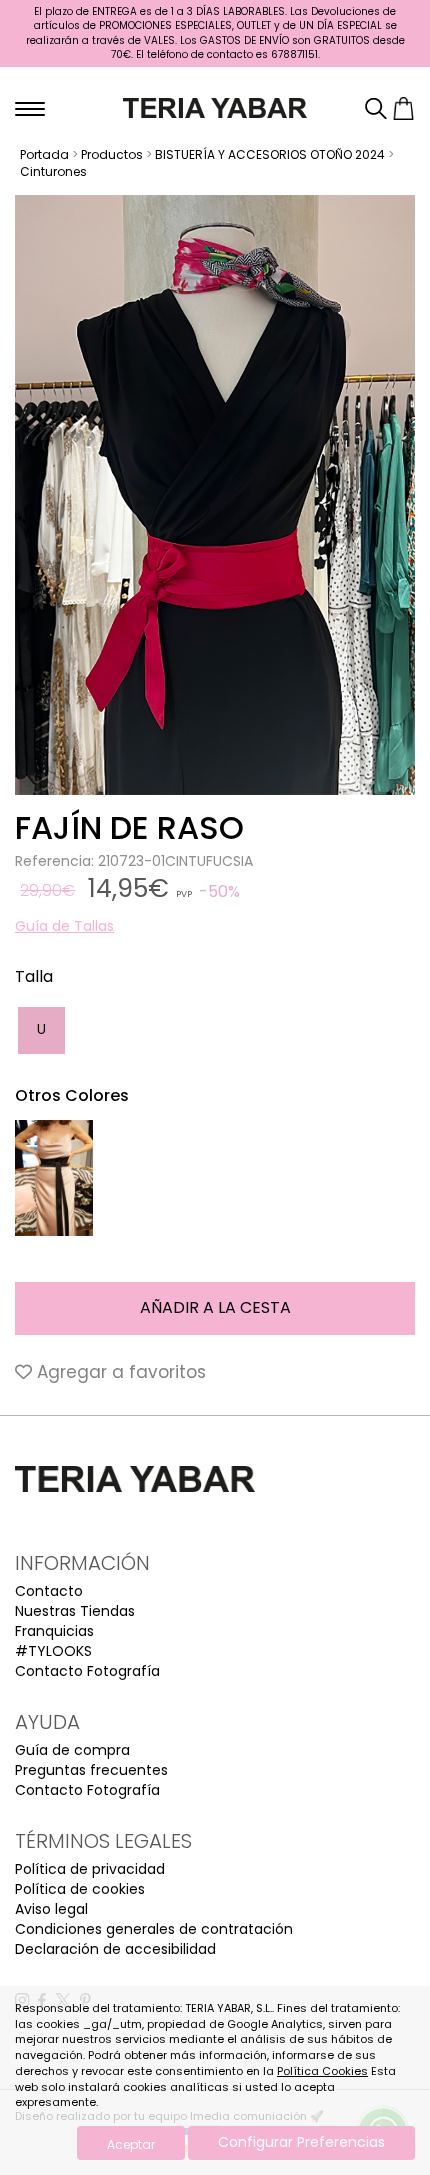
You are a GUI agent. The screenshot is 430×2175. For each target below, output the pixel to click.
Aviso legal (51, 1909)
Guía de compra (72, 1750)
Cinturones (53, 171)
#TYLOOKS (53, 1651)
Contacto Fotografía (87, 1671)
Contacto (49, 1591)
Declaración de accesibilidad (115, 1949)
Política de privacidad (90, 1869)
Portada (44, 154)
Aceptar (131, 2144)
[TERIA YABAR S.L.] (215, 107)
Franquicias (54, 1631)
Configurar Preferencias (301, 2142)
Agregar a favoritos (119, 1372)
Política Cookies (322, 2071)
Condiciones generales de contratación (154, 1929)
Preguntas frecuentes (91, 1770)
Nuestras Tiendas (75, 1611)
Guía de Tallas (64, 926)
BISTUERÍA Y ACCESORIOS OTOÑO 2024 (270, 154)
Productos (112, 154)
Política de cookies (80, 1889)
